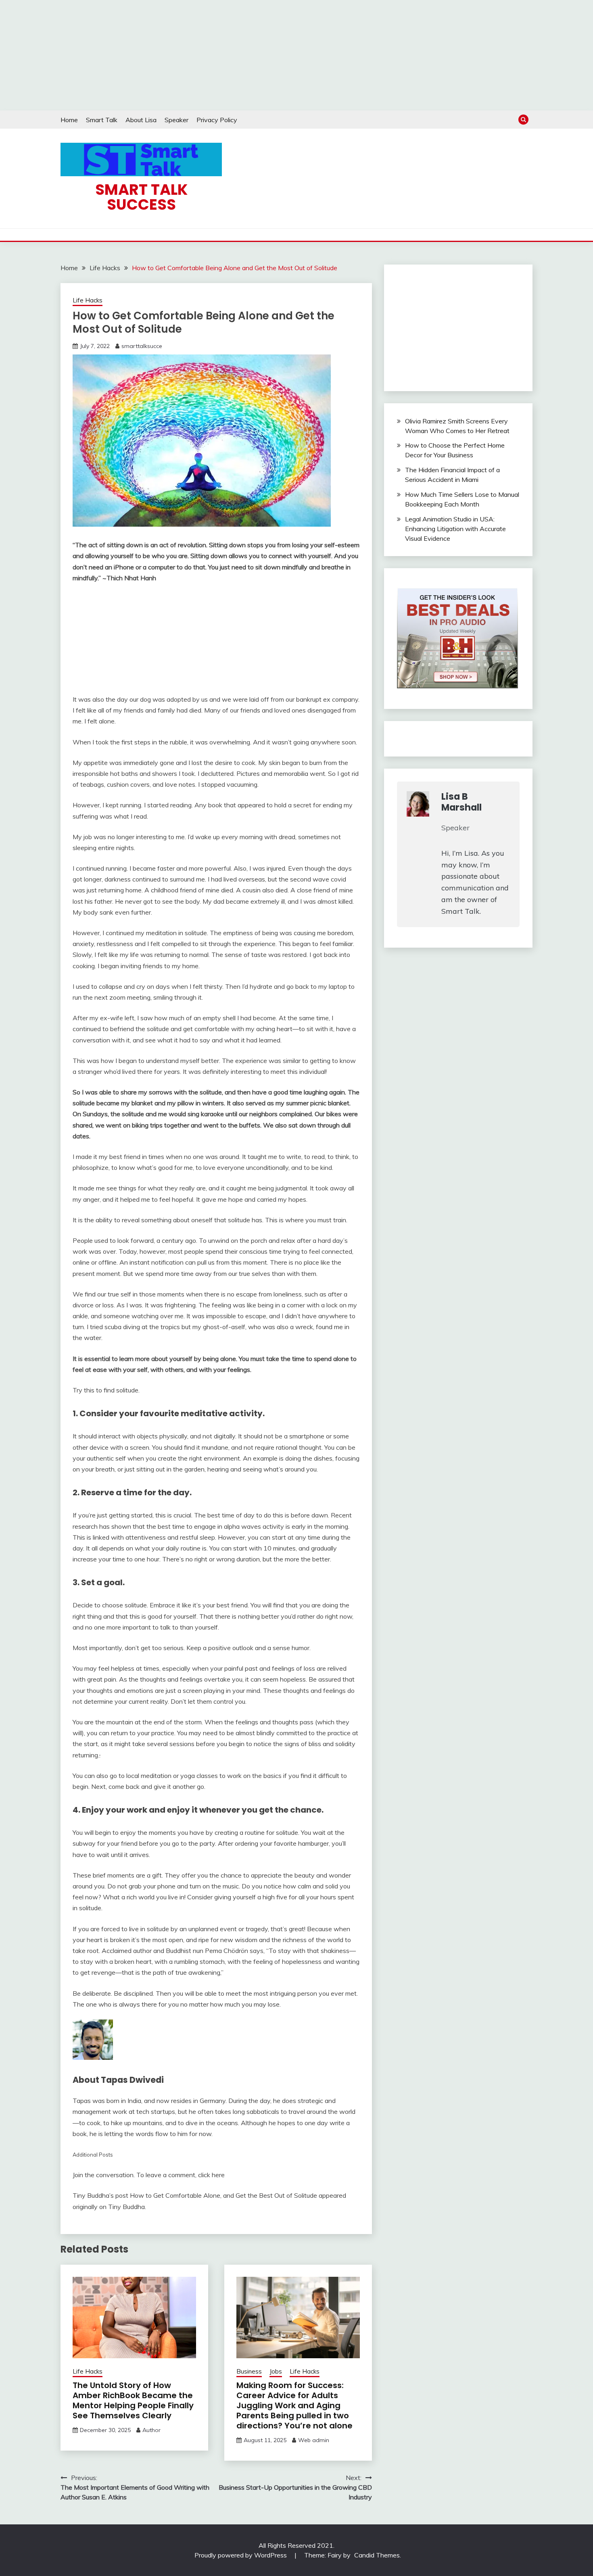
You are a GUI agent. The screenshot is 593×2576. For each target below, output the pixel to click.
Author (151, 2430)
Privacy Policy (217, 120)
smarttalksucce (142, 346)
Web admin (314, 2440)
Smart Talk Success (141, 197)
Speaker (176, 120)
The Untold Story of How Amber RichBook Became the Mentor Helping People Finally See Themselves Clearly (133, 2400)
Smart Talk (102, 120)
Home (69, 120)
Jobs (276, 2371)
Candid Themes (377, 2555)
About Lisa (141, 120)
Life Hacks (88, 300)
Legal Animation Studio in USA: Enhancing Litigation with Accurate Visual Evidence (455, 529)
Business (249, 2371)
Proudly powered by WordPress (241, 2555)
